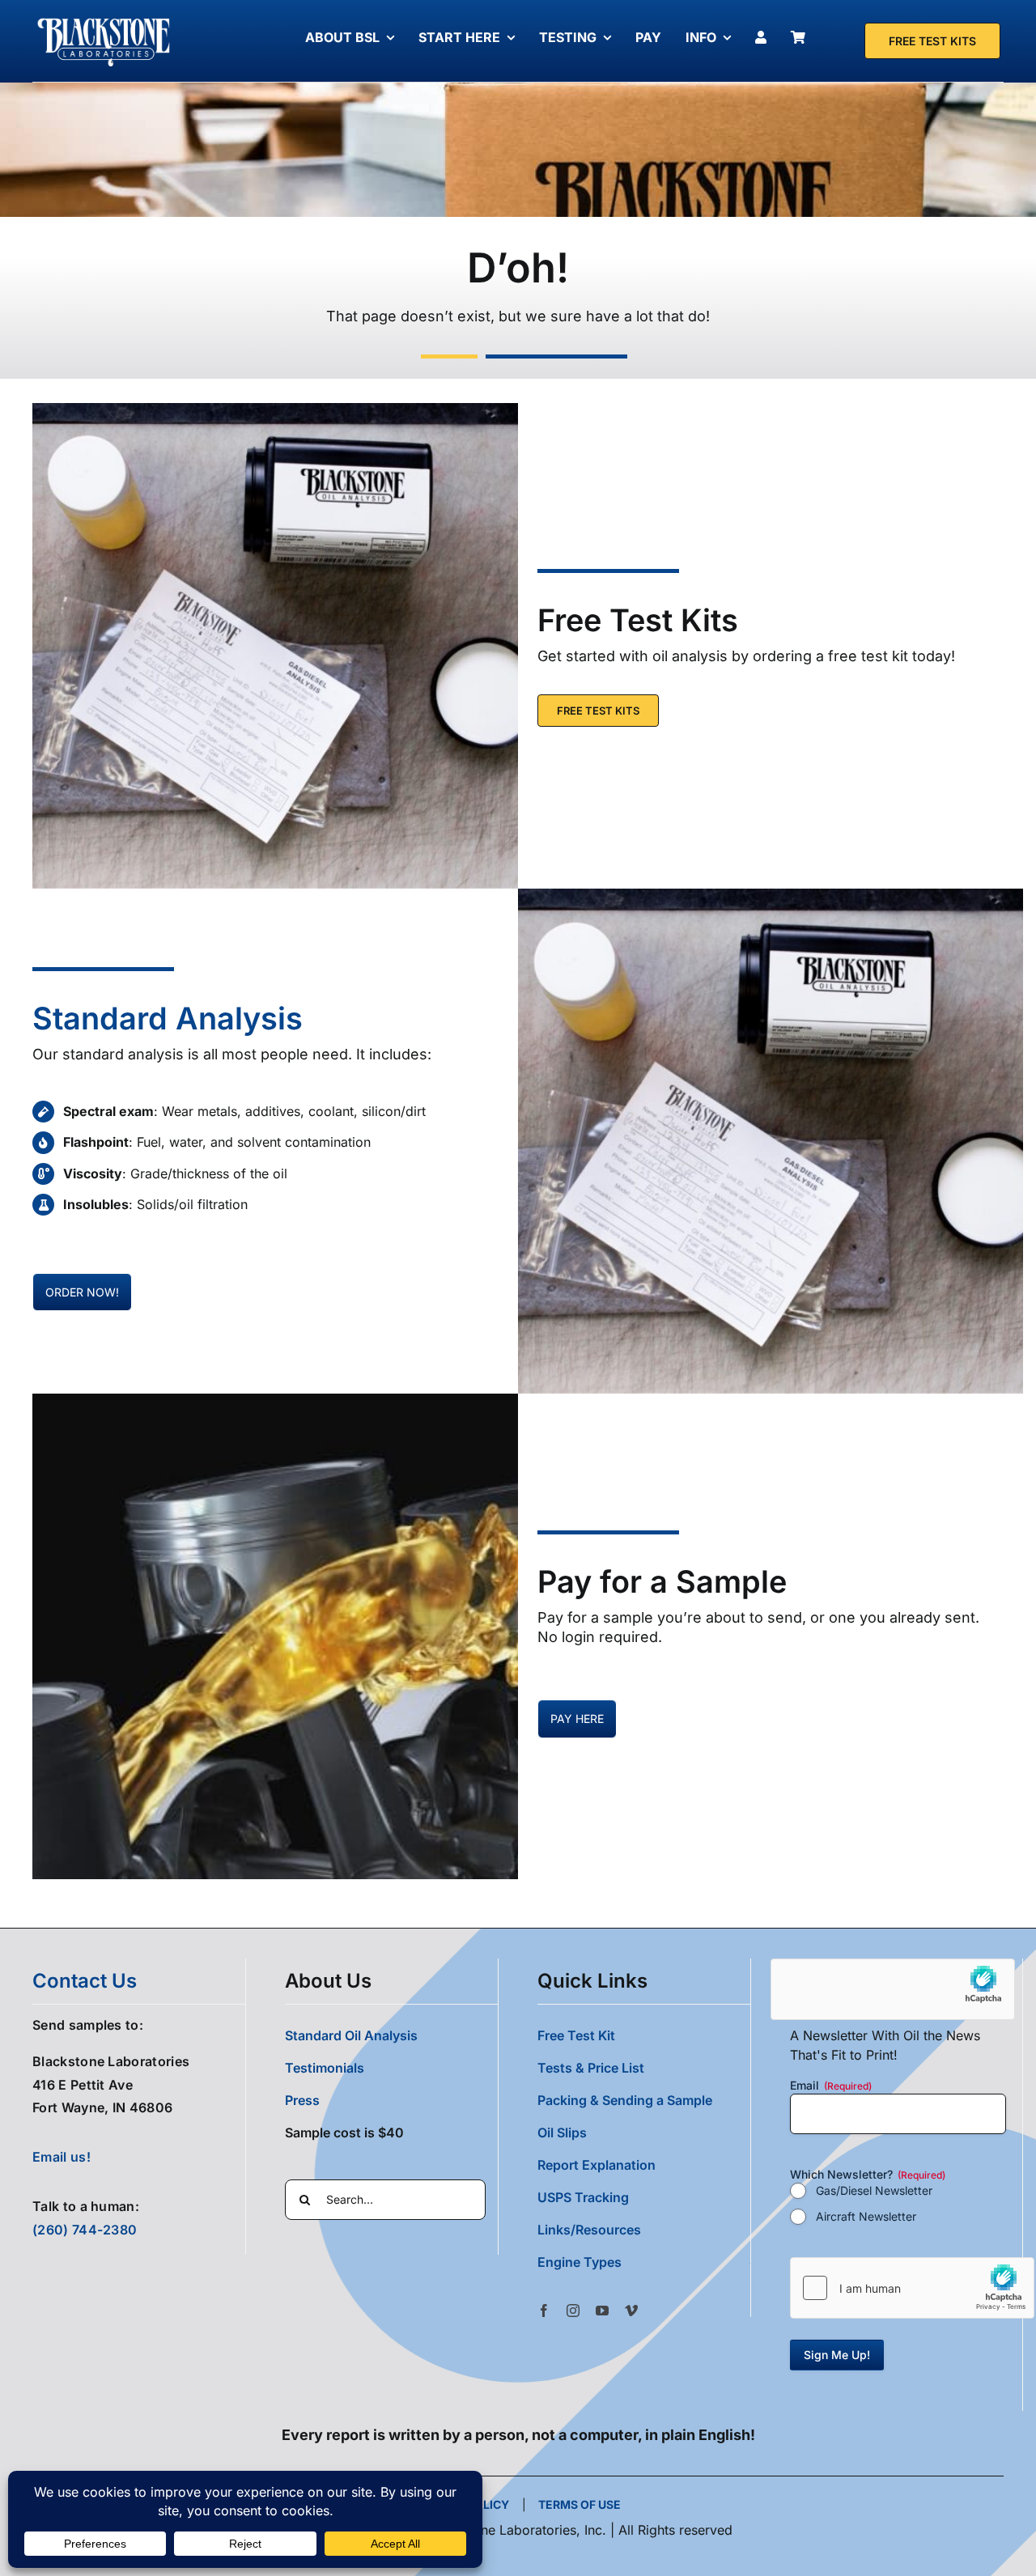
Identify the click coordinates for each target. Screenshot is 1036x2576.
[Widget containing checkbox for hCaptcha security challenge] (912, 2288)
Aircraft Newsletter (866, 2216)
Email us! (62, 2157)
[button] (644, 2262)
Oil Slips (562, 2133)
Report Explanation (597, 2165)
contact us (85, 1981)
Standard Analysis (168, 1018)
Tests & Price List (591, 2068)
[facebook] (544, 2311)
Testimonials (325, 2068)
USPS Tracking (583, 2197)
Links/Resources (589, 2230)
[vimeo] (631, 2311)
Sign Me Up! (837, 2355)
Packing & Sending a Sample (625, 2100)
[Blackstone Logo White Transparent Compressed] (104, 19)
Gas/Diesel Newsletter (874, 2190)
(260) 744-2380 (85, 2230)
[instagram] (573, 2311)
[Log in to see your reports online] (765, 37)
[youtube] (602, 2311)
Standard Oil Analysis (351, 2035)
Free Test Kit (576, 2035)
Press (302, 2100)
